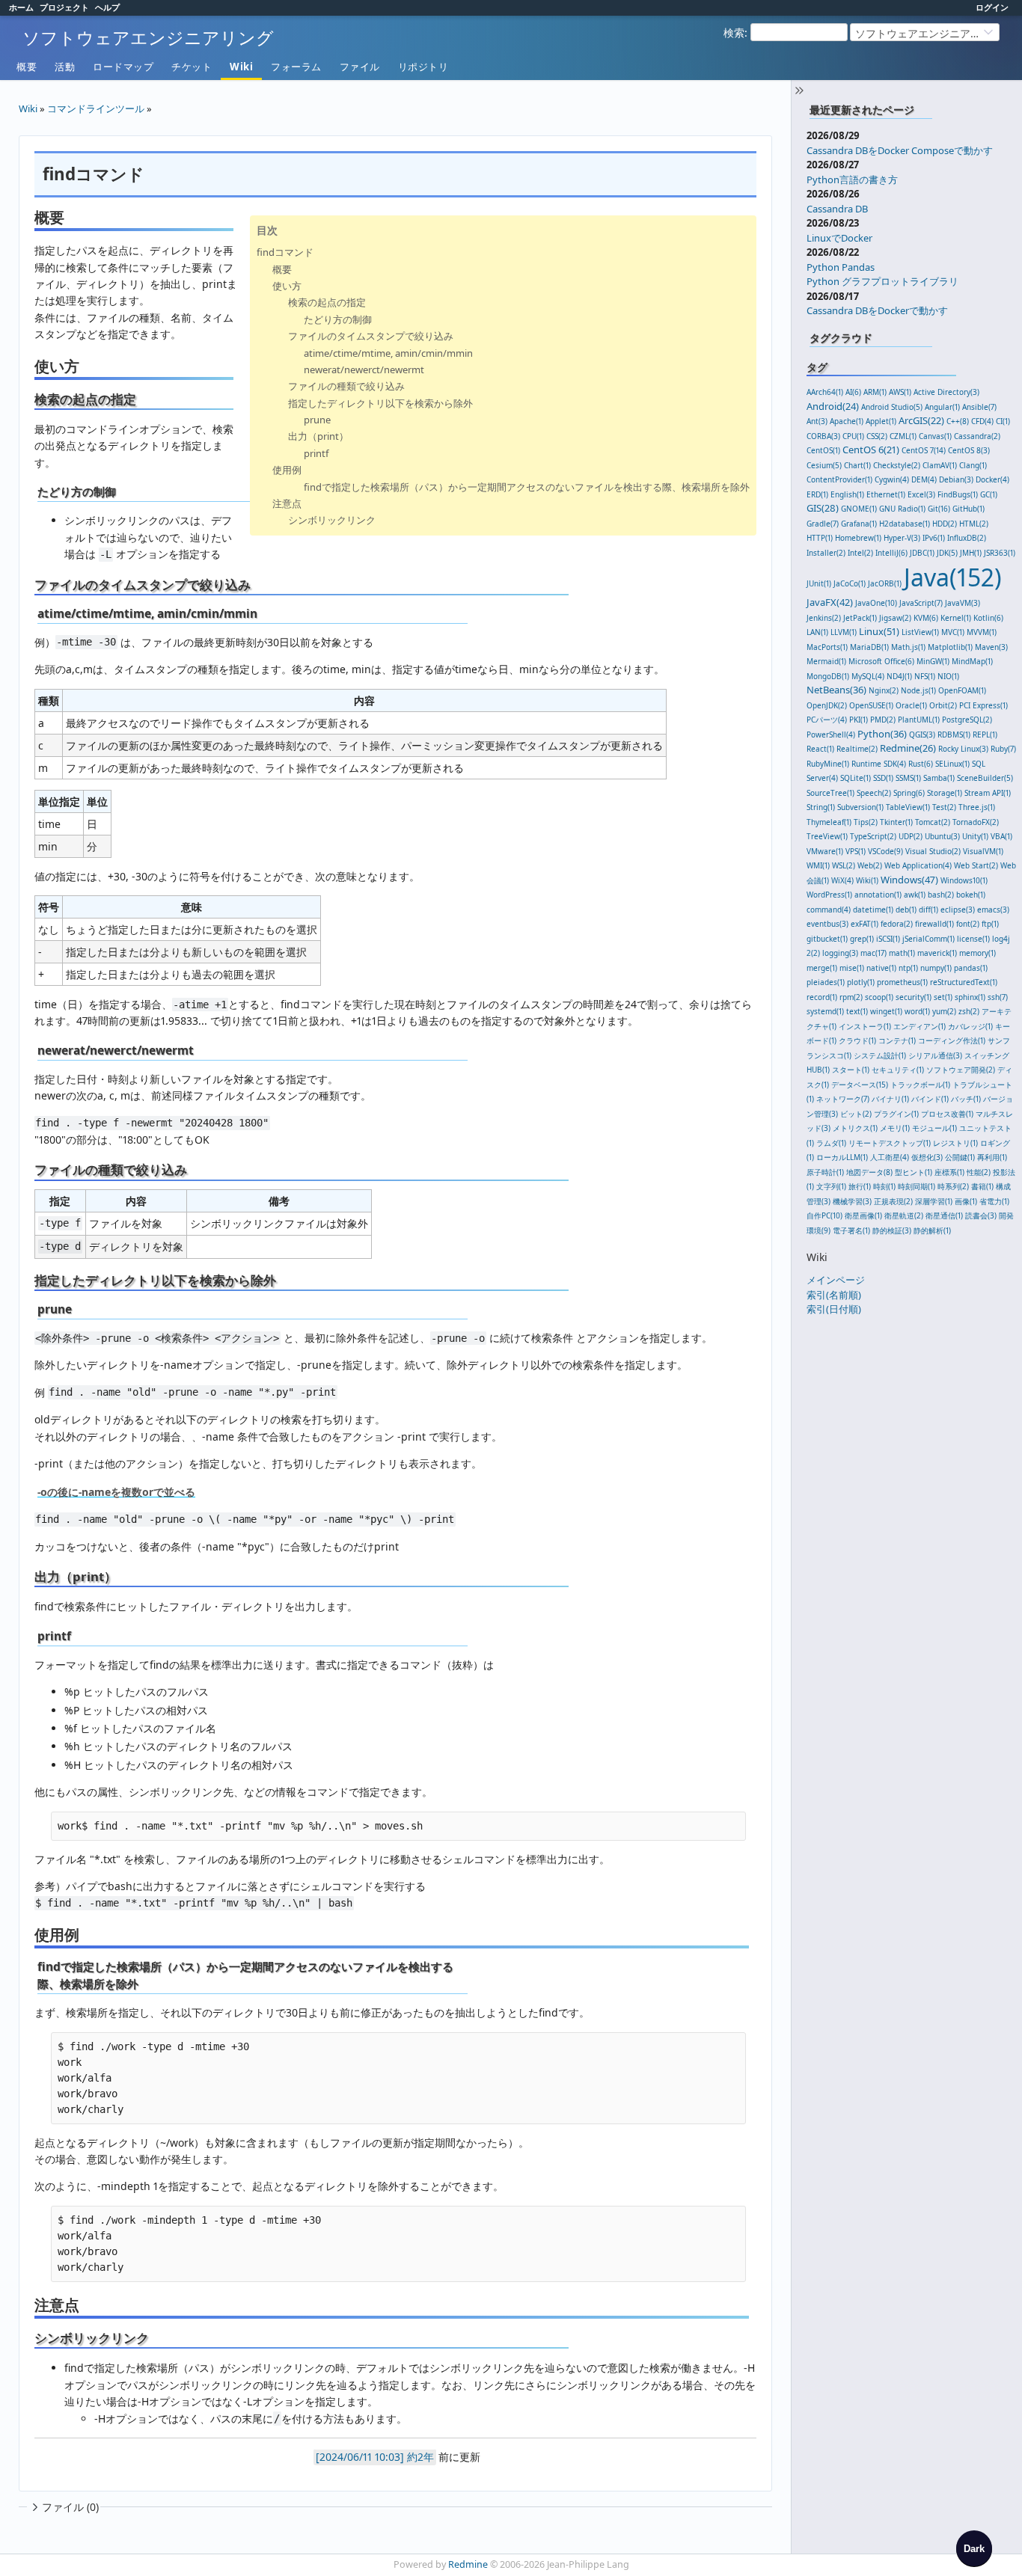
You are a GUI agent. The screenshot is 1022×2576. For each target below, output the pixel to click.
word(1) (917, 1011)
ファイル (360, 67)
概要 (27, 67)
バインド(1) (930, 1099)
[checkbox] (974, 2548)
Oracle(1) (911, 705)
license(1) (973, 939)
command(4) (829, 910)
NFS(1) (925, 676)
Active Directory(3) (946, 392)
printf (316, 453)
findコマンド (285, 252)
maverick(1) (937, 953)
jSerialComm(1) (928, 939)
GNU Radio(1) (902, 509)
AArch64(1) (825, 392)
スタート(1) (851, 1070)
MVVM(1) (982, 632)
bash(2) (941, 895)
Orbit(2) (943, 705)
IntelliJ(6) (891, 553)
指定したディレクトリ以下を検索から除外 (380, 403)
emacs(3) (993, 910)
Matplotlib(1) (950, 647)
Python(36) (882, 734)
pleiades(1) (826, 982)
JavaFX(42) (830, 602)
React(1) (820, 749)
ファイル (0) (70, 2507)
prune (317, 420)
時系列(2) (953, 1186)
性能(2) (979, 1172)
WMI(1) (818, 865)
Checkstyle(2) (897, 465)
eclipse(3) (958, 910)
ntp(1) (908, 968)
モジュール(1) (934, 1128)
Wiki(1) (867, 880)
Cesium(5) (824, 465)
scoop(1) (879, 997)
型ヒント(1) (914, 1172)
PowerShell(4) (831, 735)
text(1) (857, 1011)
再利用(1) (992, 1157)
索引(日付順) (834, 1309)
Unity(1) (975, 836)
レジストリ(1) (955, 1143)
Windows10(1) (964, 880)
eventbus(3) (827, 924)
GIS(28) (823, 508)
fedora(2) (897, 924)
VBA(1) (1001, 836)
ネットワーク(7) (843, 1099)
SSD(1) (883, 778)
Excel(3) (921, 494)
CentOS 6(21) (871, 450)
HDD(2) (945, 524)
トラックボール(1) (920, 1085)
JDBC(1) (922, 553)
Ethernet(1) (886, 494)
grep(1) (862, 939)
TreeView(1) (827, 836)
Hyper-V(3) (902, 538)
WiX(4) (842, 880)
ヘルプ (107, 7)
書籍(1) (982, 1186)
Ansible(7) (979, 407)
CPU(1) (853, 436)
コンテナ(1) (897, 1040)
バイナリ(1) (890, 1099)
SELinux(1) (952, 764)
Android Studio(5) (892, 407)
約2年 (420, 2457)
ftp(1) (990, 924)
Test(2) (944, 807)
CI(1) (1003, 421)
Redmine (468, 2564)
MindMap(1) (972, 661)
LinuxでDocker (839, 238)
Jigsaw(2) (895, 618)
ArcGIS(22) (921, 420)
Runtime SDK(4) (879, 764)
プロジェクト (64, 7)
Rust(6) (921, 764)
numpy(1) (936, 968)
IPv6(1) (934, 538)
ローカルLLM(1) (842, 1157)
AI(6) (853, 392)
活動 (65, 67)
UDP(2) (911, 836)
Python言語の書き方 (852, 180)
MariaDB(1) (869, 647)
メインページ (836, 1280)
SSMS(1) (908, 778)
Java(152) (953, 577)
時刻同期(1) (917, 1186)
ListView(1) (920, 632)
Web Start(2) (976, 865)
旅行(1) (860, 1186)
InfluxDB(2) (967, 538)
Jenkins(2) (824, 618)
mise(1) (852, 968)
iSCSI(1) (888, 939)
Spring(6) (909, 793)
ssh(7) (998, 997)
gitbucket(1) (827, 939)
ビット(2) (856, 1114)
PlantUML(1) (919, 720)
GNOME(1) (859, 509)
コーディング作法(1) (952, 1040)
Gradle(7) (823, 524)
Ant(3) (817, 421)
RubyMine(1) (828, 764)
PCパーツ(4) (827, 720)
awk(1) (915, 895)
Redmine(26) (908, 748)
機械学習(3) (852, 1201)
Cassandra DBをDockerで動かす (877, 310)
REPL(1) (985, 735)
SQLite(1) (856, 778)
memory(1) (977, 953)
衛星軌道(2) (904, 1215)
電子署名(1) (851, 1230)
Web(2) (870, 865)
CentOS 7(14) (924, 450)
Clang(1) (973, 465)
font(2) (968, 924)
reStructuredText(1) (964, 982)
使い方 (287, 286)
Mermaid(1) (826, 661)
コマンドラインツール (96, 108)
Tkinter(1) (896, 822)
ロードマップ (123, 67)
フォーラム (296, 67)
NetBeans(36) (836, 690)
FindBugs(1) (958, 494)
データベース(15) (860, 1085)
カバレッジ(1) (970, 1026)
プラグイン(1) (896, 1114)
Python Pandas (841, 267)
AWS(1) (900, 392)
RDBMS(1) (954, 735)
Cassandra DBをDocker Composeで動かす (900, 150)
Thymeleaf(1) (829, 822)
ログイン (992, 7)
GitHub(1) (969, 509)
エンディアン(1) (920, 1026)
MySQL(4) (868, 676)
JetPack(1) (860, 618)
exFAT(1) (865, 924)
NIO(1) (948, 676)
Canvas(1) (935, 436)
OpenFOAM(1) (962, 690)
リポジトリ (423, 67)
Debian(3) (956, 479)
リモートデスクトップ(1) (890, 1143)
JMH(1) (971, 553)
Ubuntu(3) (942, 836)
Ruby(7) (1003, 749)
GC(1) (989, 494)
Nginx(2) (884, 690)
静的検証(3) (892, 1230)
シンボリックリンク (332, 520)
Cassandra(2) (977, 436)
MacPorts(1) (827, 647)
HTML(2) (974, 524)
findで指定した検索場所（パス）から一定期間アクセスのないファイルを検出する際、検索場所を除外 (527, 487)
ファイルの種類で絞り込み (346, 386)
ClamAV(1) (940, 465)
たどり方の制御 (338, 319)
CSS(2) (877, 436)
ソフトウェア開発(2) (961, 1070)
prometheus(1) (902, 982)
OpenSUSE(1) (871, 705)
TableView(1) (908, 807)
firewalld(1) (934, 924)
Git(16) (939, 509)
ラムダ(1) (831, 1143)
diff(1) (928, 910)
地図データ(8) (869, 1172)
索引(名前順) (834, 1295)
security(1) (914, 997)
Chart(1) (857, 465)
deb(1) (906, 910)
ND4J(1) (899, 676)
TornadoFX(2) (976, 822)
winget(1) (886, 1011)
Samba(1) (939, 778)
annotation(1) (878, 895)
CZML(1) (903, 436)
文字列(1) (831, 1186)
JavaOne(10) (876, 603)
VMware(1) (825, 851)
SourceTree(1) (830, 793)
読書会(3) (981, 1215)
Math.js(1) (908, 647)
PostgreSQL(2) (967, 720)
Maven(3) (991, 647)
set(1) (943, 997)
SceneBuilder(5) (985, 778)
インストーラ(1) (865, 1026)
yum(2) (944, 1011)
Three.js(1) (977, 807)
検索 (734, 33)
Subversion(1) (860, 807)
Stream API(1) (988, 793)
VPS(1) (856, 851)
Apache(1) (847, 421)
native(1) (881, 968)
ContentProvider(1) (839, 479)
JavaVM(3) (963, 603)
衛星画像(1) (863, 1215)
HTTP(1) (820, 538)
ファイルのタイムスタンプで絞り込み (371, 336)
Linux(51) (879, 631)
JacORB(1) (885, 583)
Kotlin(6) (988, 618)
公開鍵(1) (960, 1157)
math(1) (902, 953)
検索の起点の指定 (327, 302)
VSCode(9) (885, 851)
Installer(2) (826, 553)
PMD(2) (883, 720)
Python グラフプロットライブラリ (882, 281)
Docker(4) (992, 479)
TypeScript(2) (873, 836)
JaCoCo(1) (850, 583)
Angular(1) (942, 407)
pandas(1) (971, 968)
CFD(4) (982, 421)
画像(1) (966, 1201)
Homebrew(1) (858, 538)
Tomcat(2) (933, 822)
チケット (192, 67)
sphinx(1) (970, 997)
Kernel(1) (956, 618)
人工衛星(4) (890, 1157)
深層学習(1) (934, 1201)
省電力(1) (994, 1201)
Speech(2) (874, 793)
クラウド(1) (857, 1040)
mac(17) (873, 953)
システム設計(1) (880, 1055)
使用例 (287, 470)
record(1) (822, 997)
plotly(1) (861, 982)
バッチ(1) (966, 1099)
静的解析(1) (932, 1230)
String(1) (821, 807)
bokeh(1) (971, 895)
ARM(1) (875, 392)
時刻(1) (884, 1186)
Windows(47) (909, 880)
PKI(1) (859, 720)
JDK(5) (947, 553)
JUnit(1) (819, 583)
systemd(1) (825, 1011)
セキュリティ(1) (898, 1070)
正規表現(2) (893, 1201)
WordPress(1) (829, 895)
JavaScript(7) (921, 603)
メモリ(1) (895, 1128)
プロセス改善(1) (947, 1114)
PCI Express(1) (983, 705)
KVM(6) (926, 618)
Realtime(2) (857, 749)
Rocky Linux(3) (963, 749)
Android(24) (833, 406)
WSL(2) (844, 865)
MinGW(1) (933, 661)
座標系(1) (949, 1172)
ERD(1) (817, 494)
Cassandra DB (837, 209)
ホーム (21, 7)
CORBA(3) (823, 436)
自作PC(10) (824, 1215)
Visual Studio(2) (933, 851)
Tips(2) (866, 822)
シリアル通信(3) (935, 1055)
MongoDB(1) (828, 676)
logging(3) (840, 953)
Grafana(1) (859, 524)
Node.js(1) (918, 690)
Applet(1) (881, 421)
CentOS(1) (823, 450)
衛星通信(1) (944, 1215)
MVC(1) (953, 632)
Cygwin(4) (892, 479)
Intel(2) (860, 553)
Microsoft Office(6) (881, 661)
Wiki (241, 67)
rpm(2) (851, 997)
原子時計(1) (825, 1172)
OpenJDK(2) (827, 705)
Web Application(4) (918, 865)
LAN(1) (817, 632)
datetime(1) (873, 910)
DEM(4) (924, 479)
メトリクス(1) (855, 1128)
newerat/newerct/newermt (364, 369)
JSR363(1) (1000, 553)
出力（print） (318, 436)
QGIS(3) (922, 735)
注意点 (287, 503)
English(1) (847, 494)
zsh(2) (969, 1011)
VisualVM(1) (983, 851)
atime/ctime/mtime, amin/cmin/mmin (388, 353)
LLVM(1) (844, 632)
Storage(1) (945, 793)
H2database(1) (905, 524)
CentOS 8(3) (969, 450)
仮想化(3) (927, 1157)
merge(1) (822, 968)
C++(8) (958, 421)
